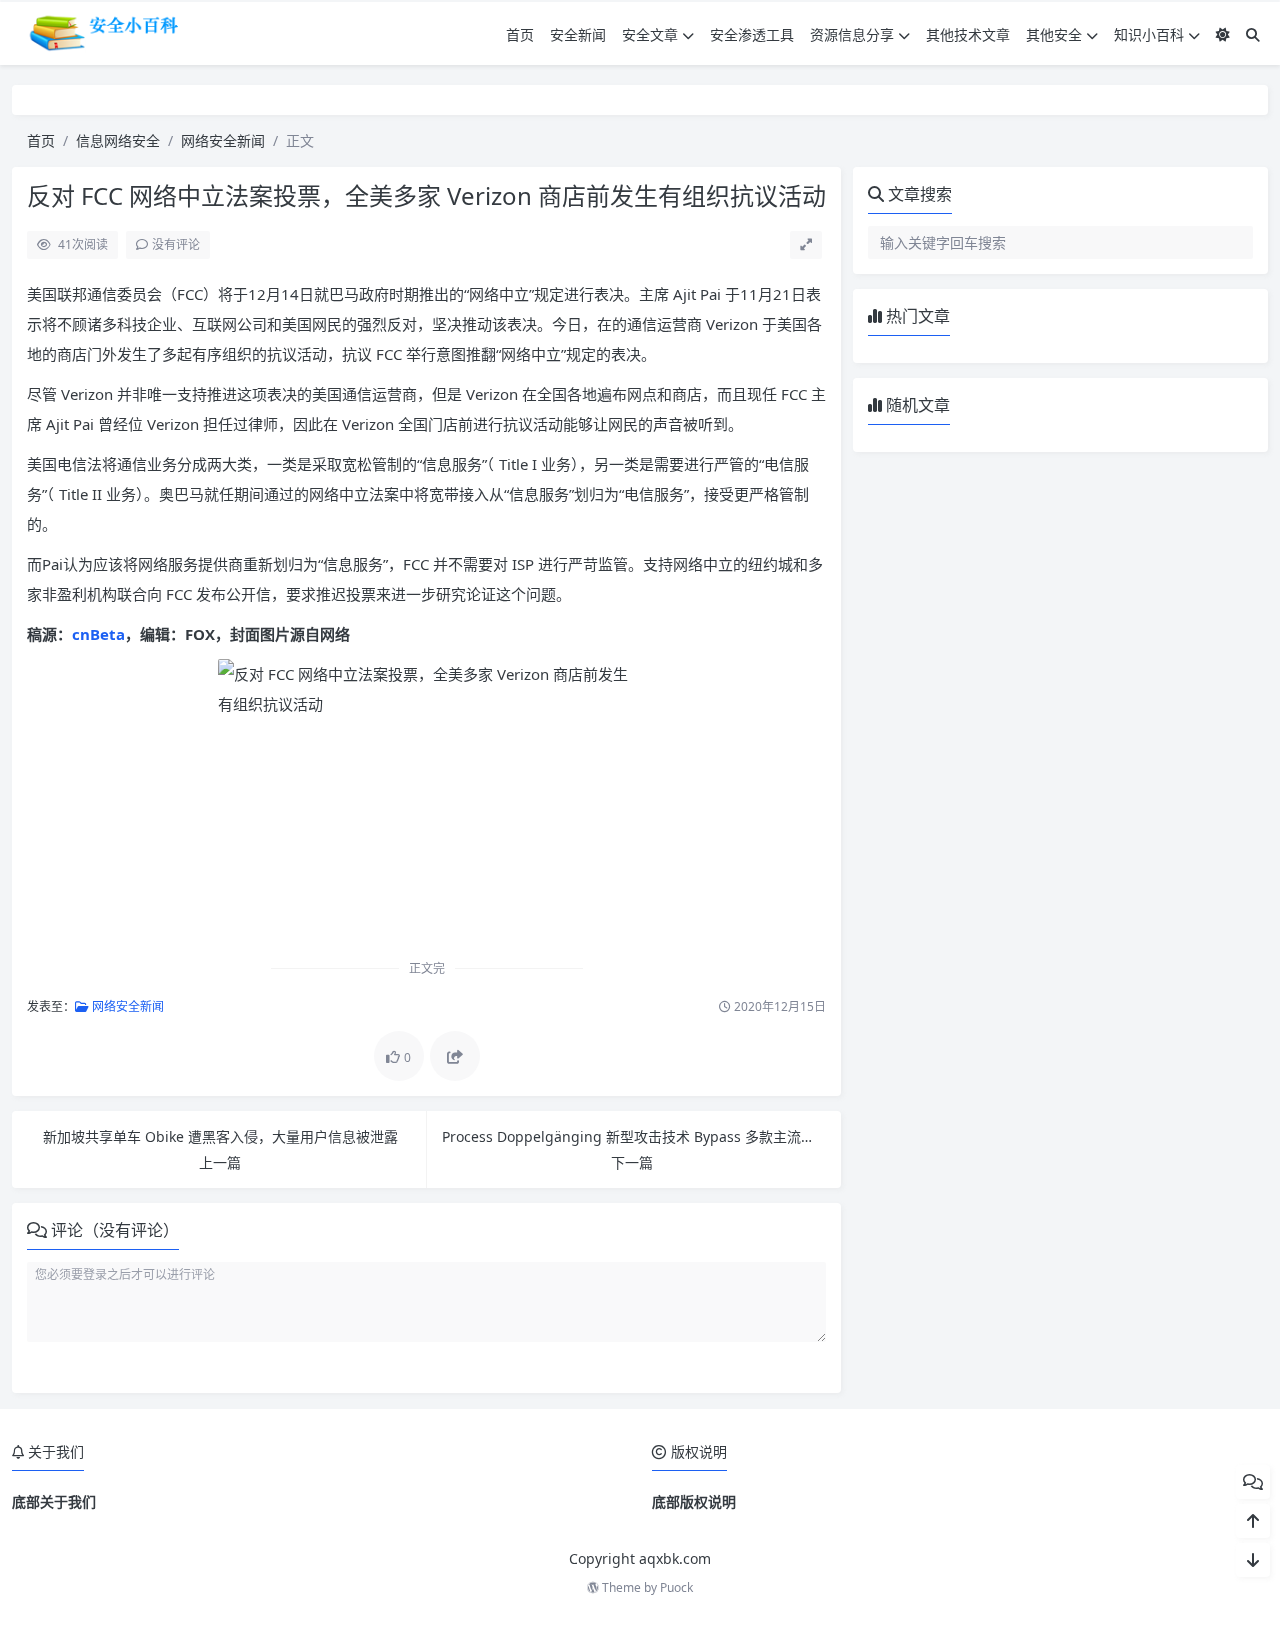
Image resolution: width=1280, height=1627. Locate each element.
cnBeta (98, 634)
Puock (676, 1587)
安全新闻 (578, 34)
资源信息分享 (852, 34)
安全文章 (650, 34)
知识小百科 (1149, 34)
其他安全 (1054, 34)
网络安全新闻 (223, 140)
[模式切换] (1223, 34)
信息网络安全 (118, 140)
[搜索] (1253, 34)
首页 (520, 34)
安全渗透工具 (752, 34)
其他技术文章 (968, 34)
